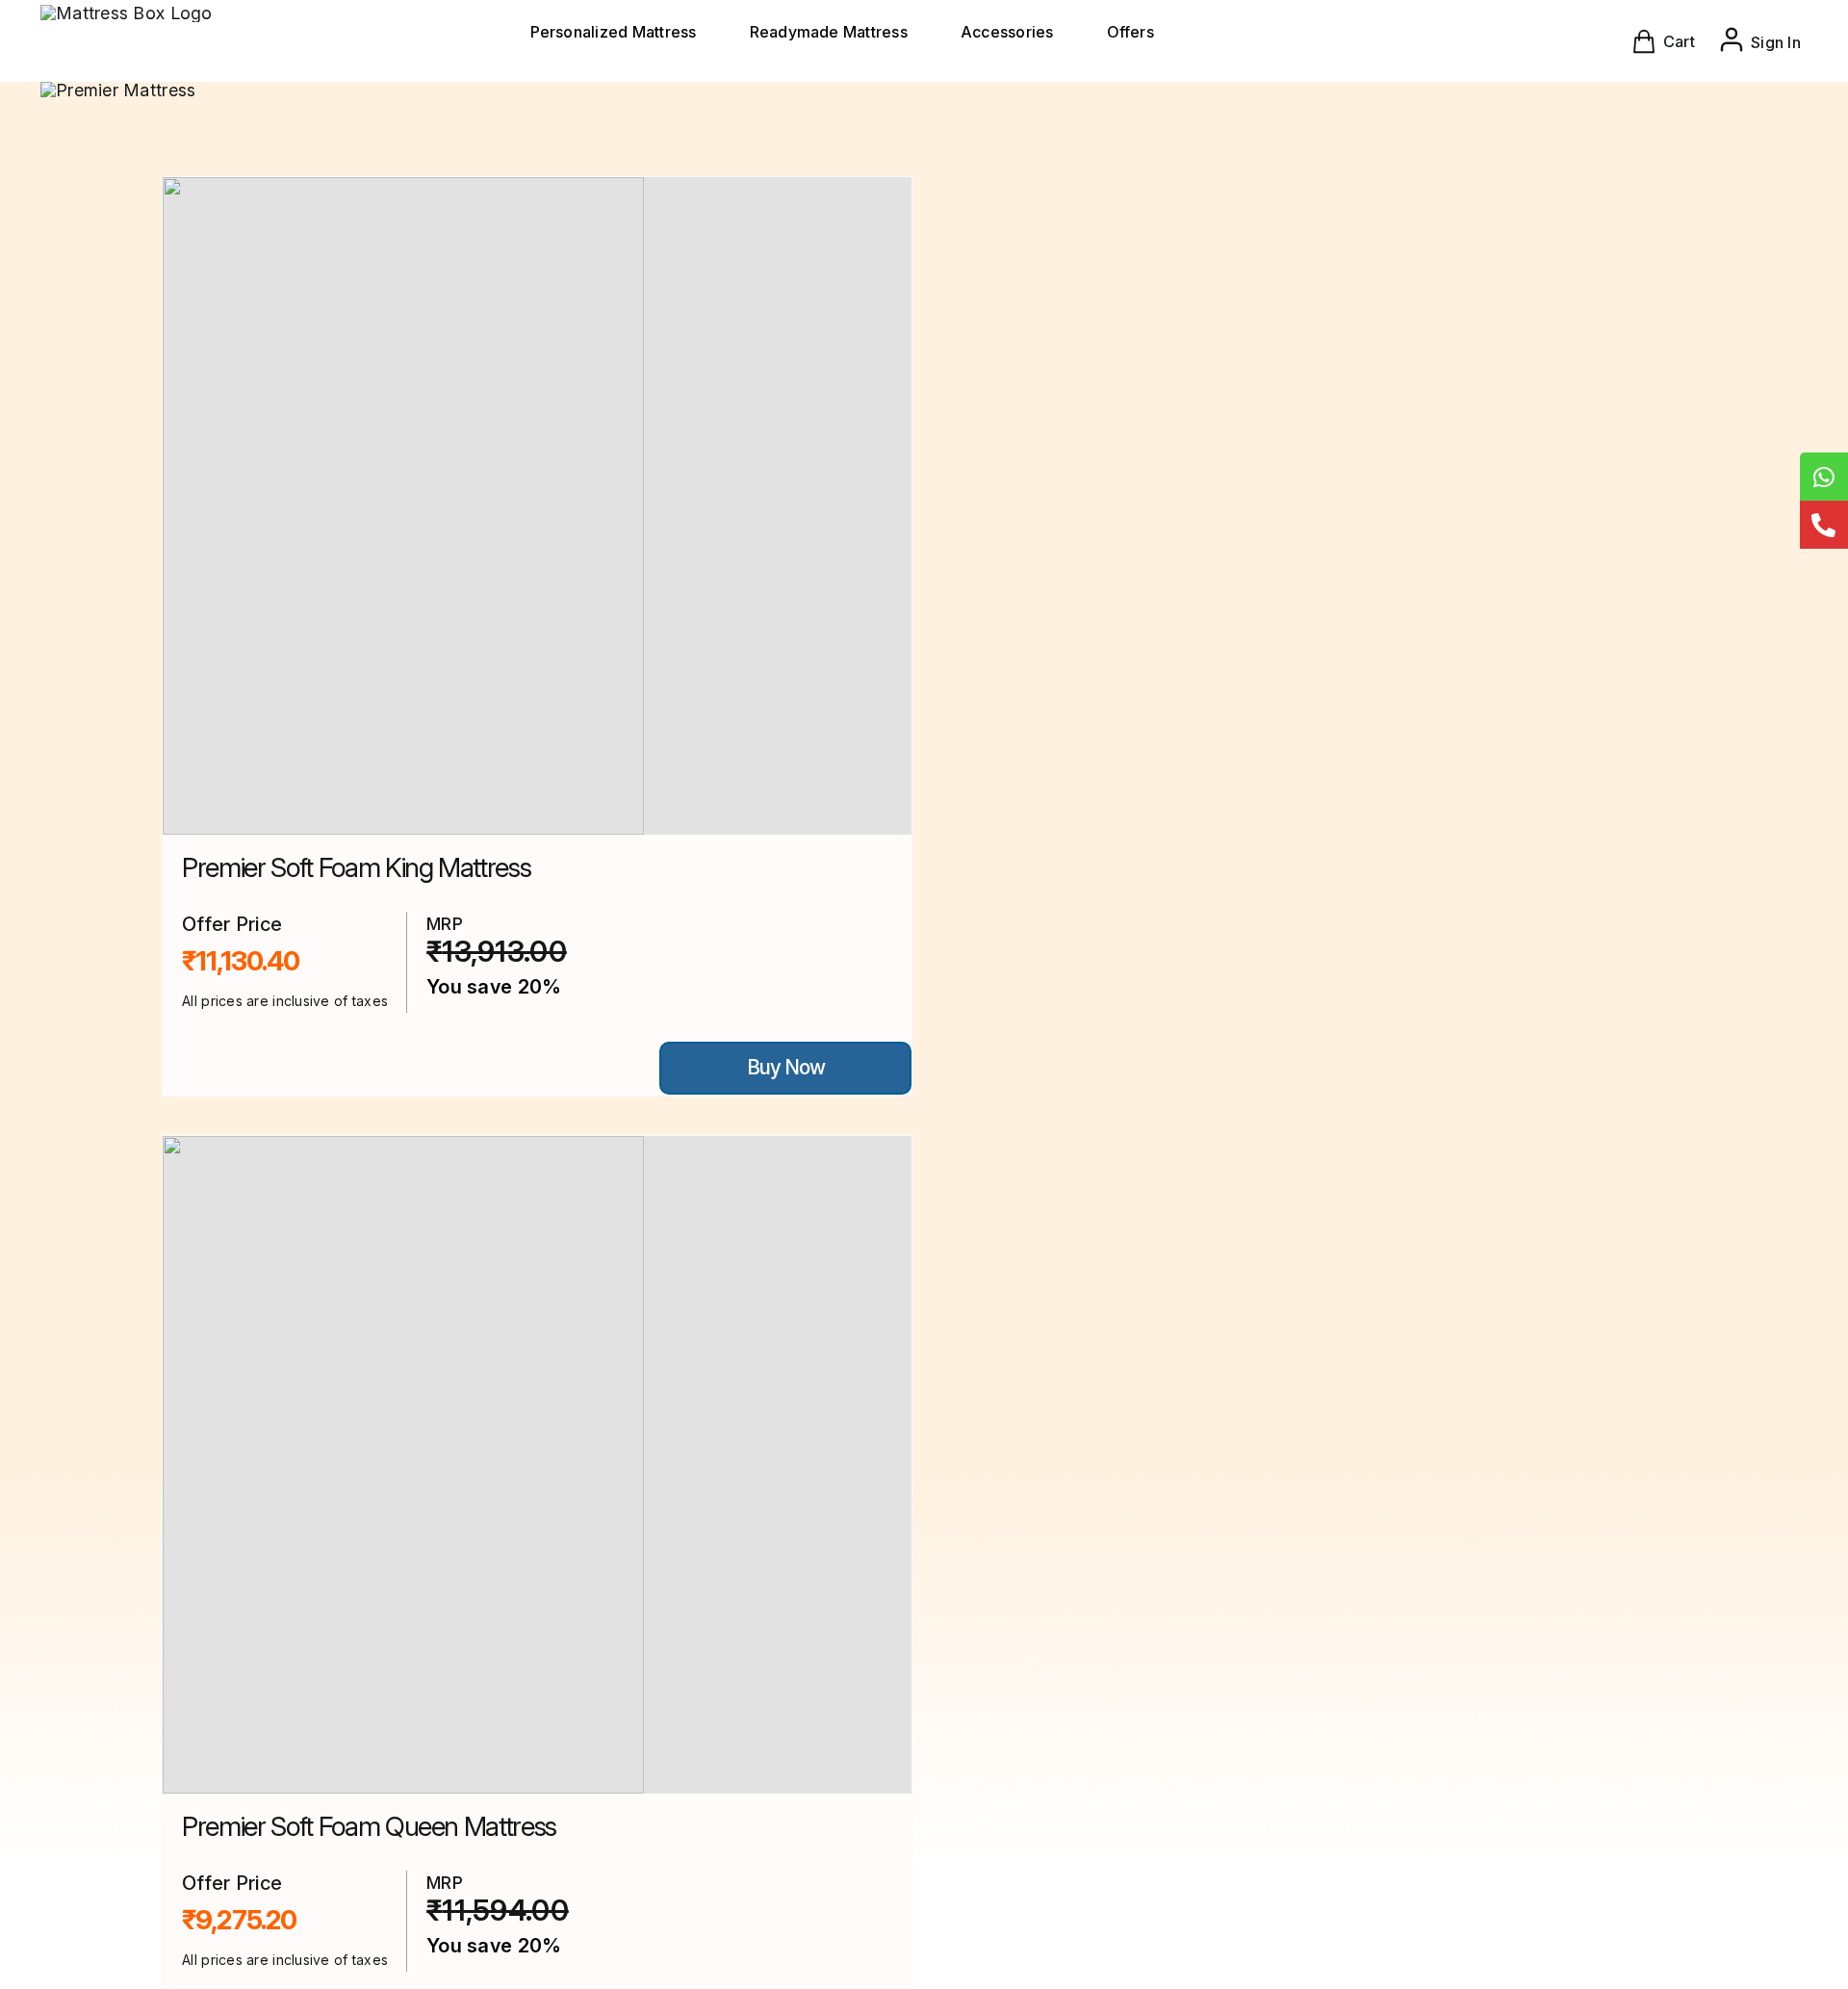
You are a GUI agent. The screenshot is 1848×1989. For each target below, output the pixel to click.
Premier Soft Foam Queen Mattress (369, 1826)
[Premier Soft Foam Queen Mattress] (537, 1465)
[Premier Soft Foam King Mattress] (537, 506)
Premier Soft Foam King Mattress (356, 867)
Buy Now (786, 1067)
